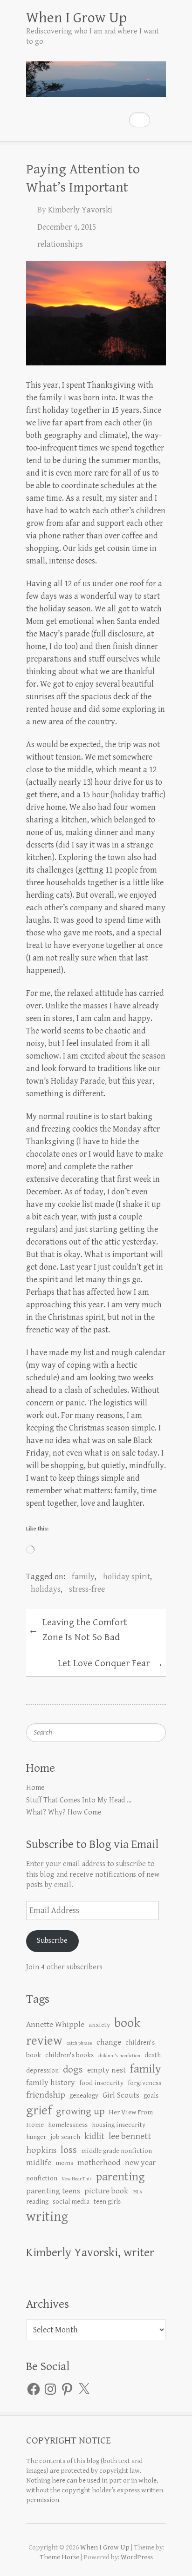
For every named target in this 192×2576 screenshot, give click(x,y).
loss (69, 2150)
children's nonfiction (119, 2056)
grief (39, 2111)
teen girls (107, 2202)
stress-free (87, 1589)
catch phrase (79, 2043)
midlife (39, 2163)
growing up (80, 2111)
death (153, 2055)
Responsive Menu (160, 120)
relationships (60, 244)
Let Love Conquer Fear (111, 1664)
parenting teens (53, 2191)
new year (140, 2163)
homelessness (68, 2125)
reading (37, 2202)
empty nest (106, 2070)
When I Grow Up (76, 18)
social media (71, 2202)
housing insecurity (119, 2125)
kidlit (94, 2136)
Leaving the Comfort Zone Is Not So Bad (78, 1630)
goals (151, 2096)
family (83, 1577)
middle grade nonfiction (117, 2151)
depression (42, 2070)
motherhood (99, 2163)
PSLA (137, 2192)
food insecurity (101, 2083)
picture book (106, 2191)
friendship (46, 2095)
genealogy (84, 2096)
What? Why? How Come (64, 1812)
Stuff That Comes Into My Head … (79, 1800)
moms (64, 2163)
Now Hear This (77, 2179)
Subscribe (52, 1941)
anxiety (99, 2025)
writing (47, 2217)
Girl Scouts (121, 2095)
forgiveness (144, 2083)
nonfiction (42, 2178)
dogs (73, 2069)
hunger (36, 2137)
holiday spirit (127, 1577)
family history (51, 2083)
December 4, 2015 (67, 227)
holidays (46, 1589)
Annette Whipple (55, 2025)
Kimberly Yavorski (80, 210)
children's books (69, 2055)
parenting (120, 2177)
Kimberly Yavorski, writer (90, 2252)
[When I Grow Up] (96, 75)
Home (35, 1788)
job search (65, 2137)
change (109, 2042)
